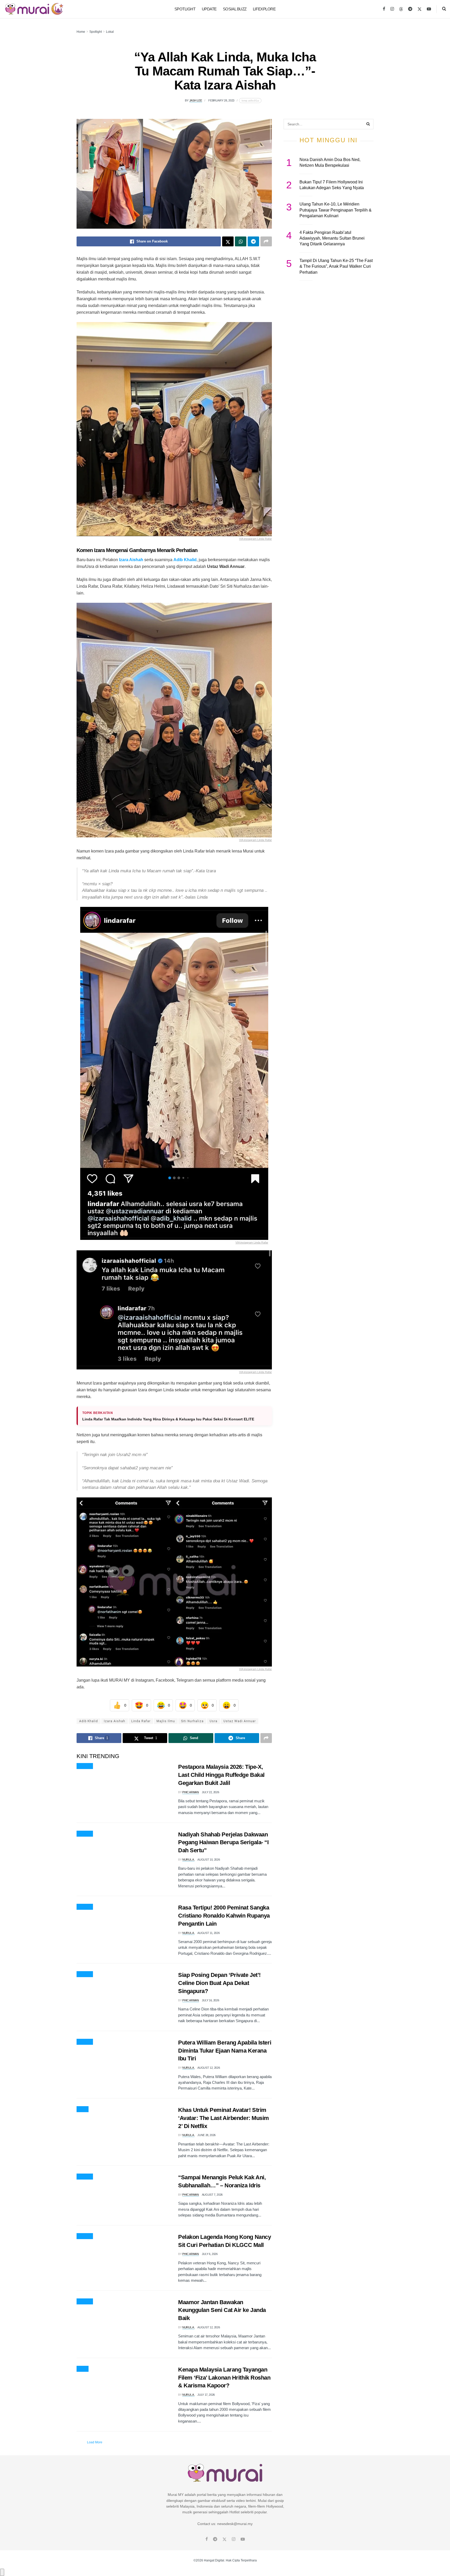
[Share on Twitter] (228, 241)
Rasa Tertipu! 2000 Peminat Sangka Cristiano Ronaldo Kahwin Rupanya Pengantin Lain (224, 1916)
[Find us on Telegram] (410, 9)
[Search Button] (444, 9)
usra (214, 1721)
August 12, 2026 (209, 2068)
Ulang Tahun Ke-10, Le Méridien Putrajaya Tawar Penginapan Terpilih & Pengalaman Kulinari (336, 210)
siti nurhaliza (192, 1721)
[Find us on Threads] (401, 9)
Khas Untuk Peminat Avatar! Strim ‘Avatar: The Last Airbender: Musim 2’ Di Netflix (224, 2118)
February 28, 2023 (221, 100)
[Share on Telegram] (253, 241)
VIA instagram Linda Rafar (255, 539)
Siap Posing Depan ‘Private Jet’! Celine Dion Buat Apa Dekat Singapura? (219, 1983)
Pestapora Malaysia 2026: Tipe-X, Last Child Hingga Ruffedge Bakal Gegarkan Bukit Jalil (221, 1775)
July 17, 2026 (206, 2395)
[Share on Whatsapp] (241, 241)
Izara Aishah (131, 560)
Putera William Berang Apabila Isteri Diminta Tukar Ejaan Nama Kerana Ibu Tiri (225, 2051)
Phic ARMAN (191, 1792)
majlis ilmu (166, 1721)
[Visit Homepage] (34, 9)
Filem (83, 2109)
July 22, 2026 (211, 1792)
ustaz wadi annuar (240, 1721)
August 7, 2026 (212, 2195)
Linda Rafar (141, 1721)
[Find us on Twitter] (420, 9)
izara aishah (115, 1721)
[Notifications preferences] (2, 2572)
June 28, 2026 (207, 2135)
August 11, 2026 (208, 1933)
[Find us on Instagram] (392, 9)
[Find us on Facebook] (384, 9)
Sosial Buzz (235, 9)
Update (209, 9)
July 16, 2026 (211, 2000)
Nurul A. (188, 1860)
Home (81, 32)
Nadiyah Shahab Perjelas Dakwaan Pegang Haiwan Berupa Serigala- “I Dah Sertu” (223, 1843)
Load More (95, 2442)
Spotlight (185, 9)
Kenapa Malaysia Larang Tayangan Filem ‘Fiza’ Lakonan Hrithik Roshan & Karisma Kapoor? (224, 2378)
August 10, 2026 (209, 1860)
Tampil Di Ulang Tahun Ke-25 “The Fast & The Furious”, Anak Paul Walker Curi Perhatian (336, 266)
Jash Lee (196, 100)
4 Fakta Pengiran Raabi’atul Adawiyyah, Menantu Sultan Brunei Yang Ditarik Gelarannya (332, 238)
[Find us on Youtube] (429, 9)
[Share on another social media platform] (266, 241)
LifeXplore (264, 9)
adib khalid (89, 1721)
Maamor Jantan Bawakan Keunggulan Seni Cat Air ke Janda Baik (222, 2310)
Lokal (110, 32)
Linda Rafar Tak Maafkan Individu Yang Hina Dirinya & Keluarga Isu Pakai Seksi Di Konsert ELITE (168, 1419)
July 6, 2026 (210, 2254)
